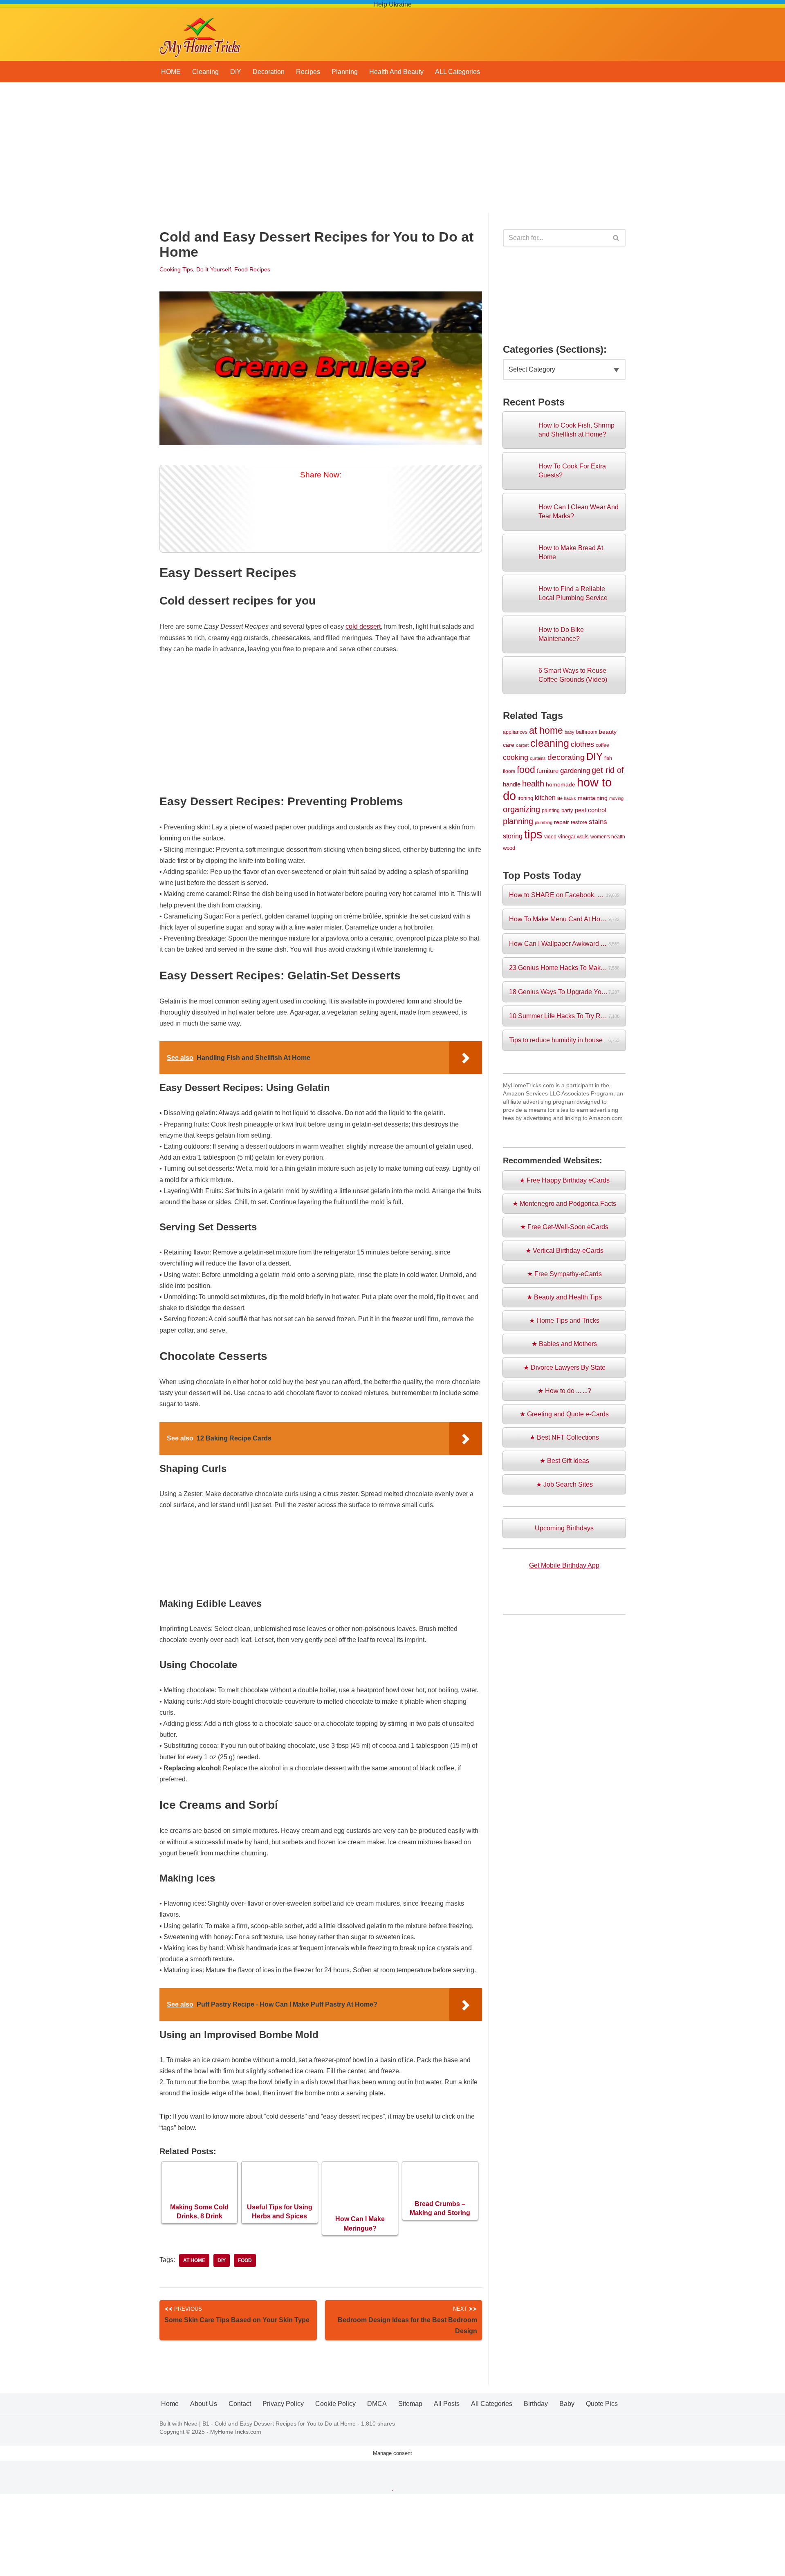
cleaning (550, 743)
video (550, 837)
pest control (590, 810)
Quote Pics (602, 2404)
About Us (204, 2404)
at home (194, 2260)
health (533, 784)
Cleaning (205, 72)
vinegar (567, 837)
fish (608, 758)
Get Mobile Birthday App (564, 1565)
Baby (567, 2404)
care (509, 745)
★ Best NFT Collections (564, 1437)
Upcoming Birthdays (564, 1528)
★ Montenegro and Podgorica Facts (564, 1204)
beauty (608, 732)
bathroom (587, 732)
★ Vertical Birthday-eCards (564, 1251)
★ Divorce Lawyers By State (564, 1368)
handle (512, 784)
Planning (345, 72)
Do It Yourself (214, 269)
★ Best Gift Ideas (564, 1461)
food (245, 2260)
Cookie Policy (335, 2404)
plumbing (544, 822)
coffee (602, 745)
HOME (171, 72)
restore (579, 822)
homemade (561, 784)
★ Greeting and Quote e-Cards (564, 1414)
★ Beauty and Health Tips (564, 1297)
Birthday (536, 2404)
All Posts (447, 2404)
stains (598, 822)
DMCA (377, 2404)
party (567, 810)
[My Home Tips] (200, 35)
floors (509, 771)
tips (533, 834)
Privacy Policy (283, 2404)
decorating (566, 757)
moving (616, 798)
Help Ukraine (392, 4)
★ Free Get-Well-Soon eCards (564, 1227)
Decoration (269, 72)
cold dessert (363, 626)
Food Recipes (252, 269)
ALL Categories (458, 72)
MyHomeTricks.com (236, 2432)
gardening (575, 771)
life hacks (567, 798)
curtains (538, 758)
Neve (191, 2424)
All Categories (492, 2404)
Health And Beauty (396, 72)
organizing (521, 809)
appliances (515, 732)
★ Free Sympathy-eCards (564, 1274)
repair (562, 822)
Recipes (308, 72)
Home (170, 2404)
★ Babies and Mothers (564, 1344)
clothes (582, 744)
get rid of (608, 770)
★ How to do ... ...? (564, 1391)
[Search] (616, 238)
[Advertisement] (392, 152)
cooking (516, 757)
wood (509, 848)
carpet (522, 745)
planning (518, 821)
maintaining (593, 798)
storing (513, 836)
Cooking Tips (176, 269)
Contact (240, 2404)
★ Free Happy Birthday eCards (564, 1180)
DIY (236, 72)
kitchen (545, 797)
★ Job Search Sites (564, 1484)
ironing (525, 798)
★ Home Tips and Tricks (564, 1320)
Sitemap (410, 2404)
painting (551, 810)
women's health (608, 837)
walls (583, 837)
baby (570, 732)
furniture (548, 771)
